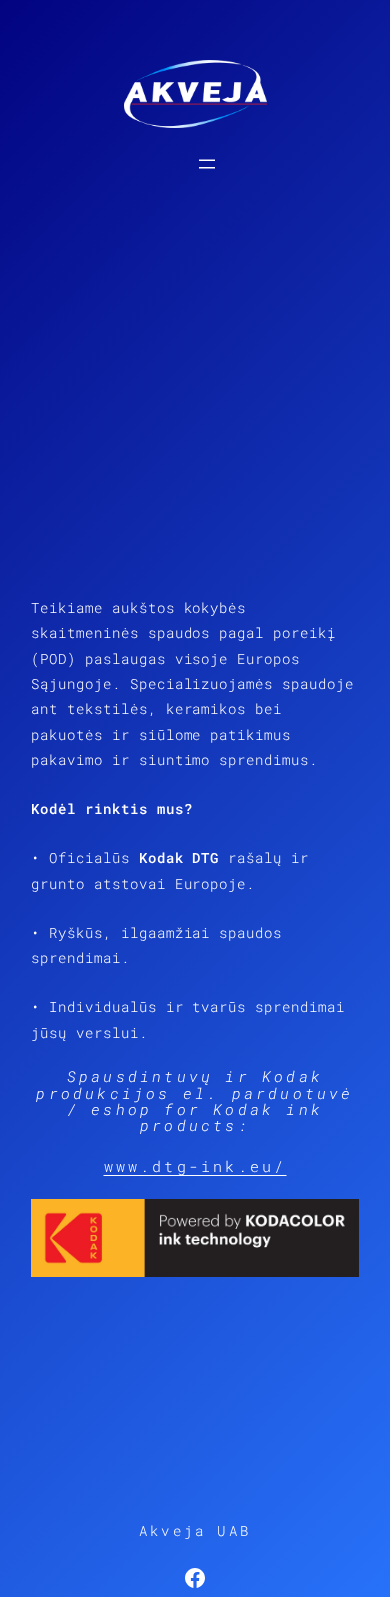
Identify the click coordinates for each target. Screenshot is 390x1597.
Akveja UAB (195, 1531)
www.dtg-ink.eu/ (195, 1166)
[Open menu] (207, 164)
